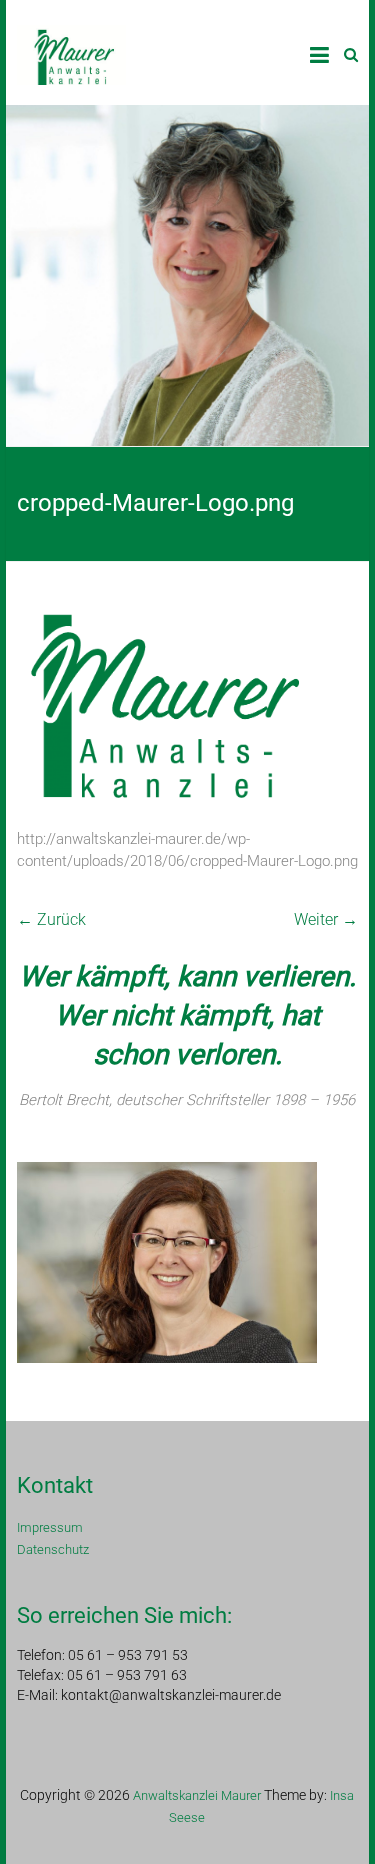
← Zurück (51, 919)
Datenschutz (53, 1549)
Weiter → (326, 919)
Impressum (50, 1527)
